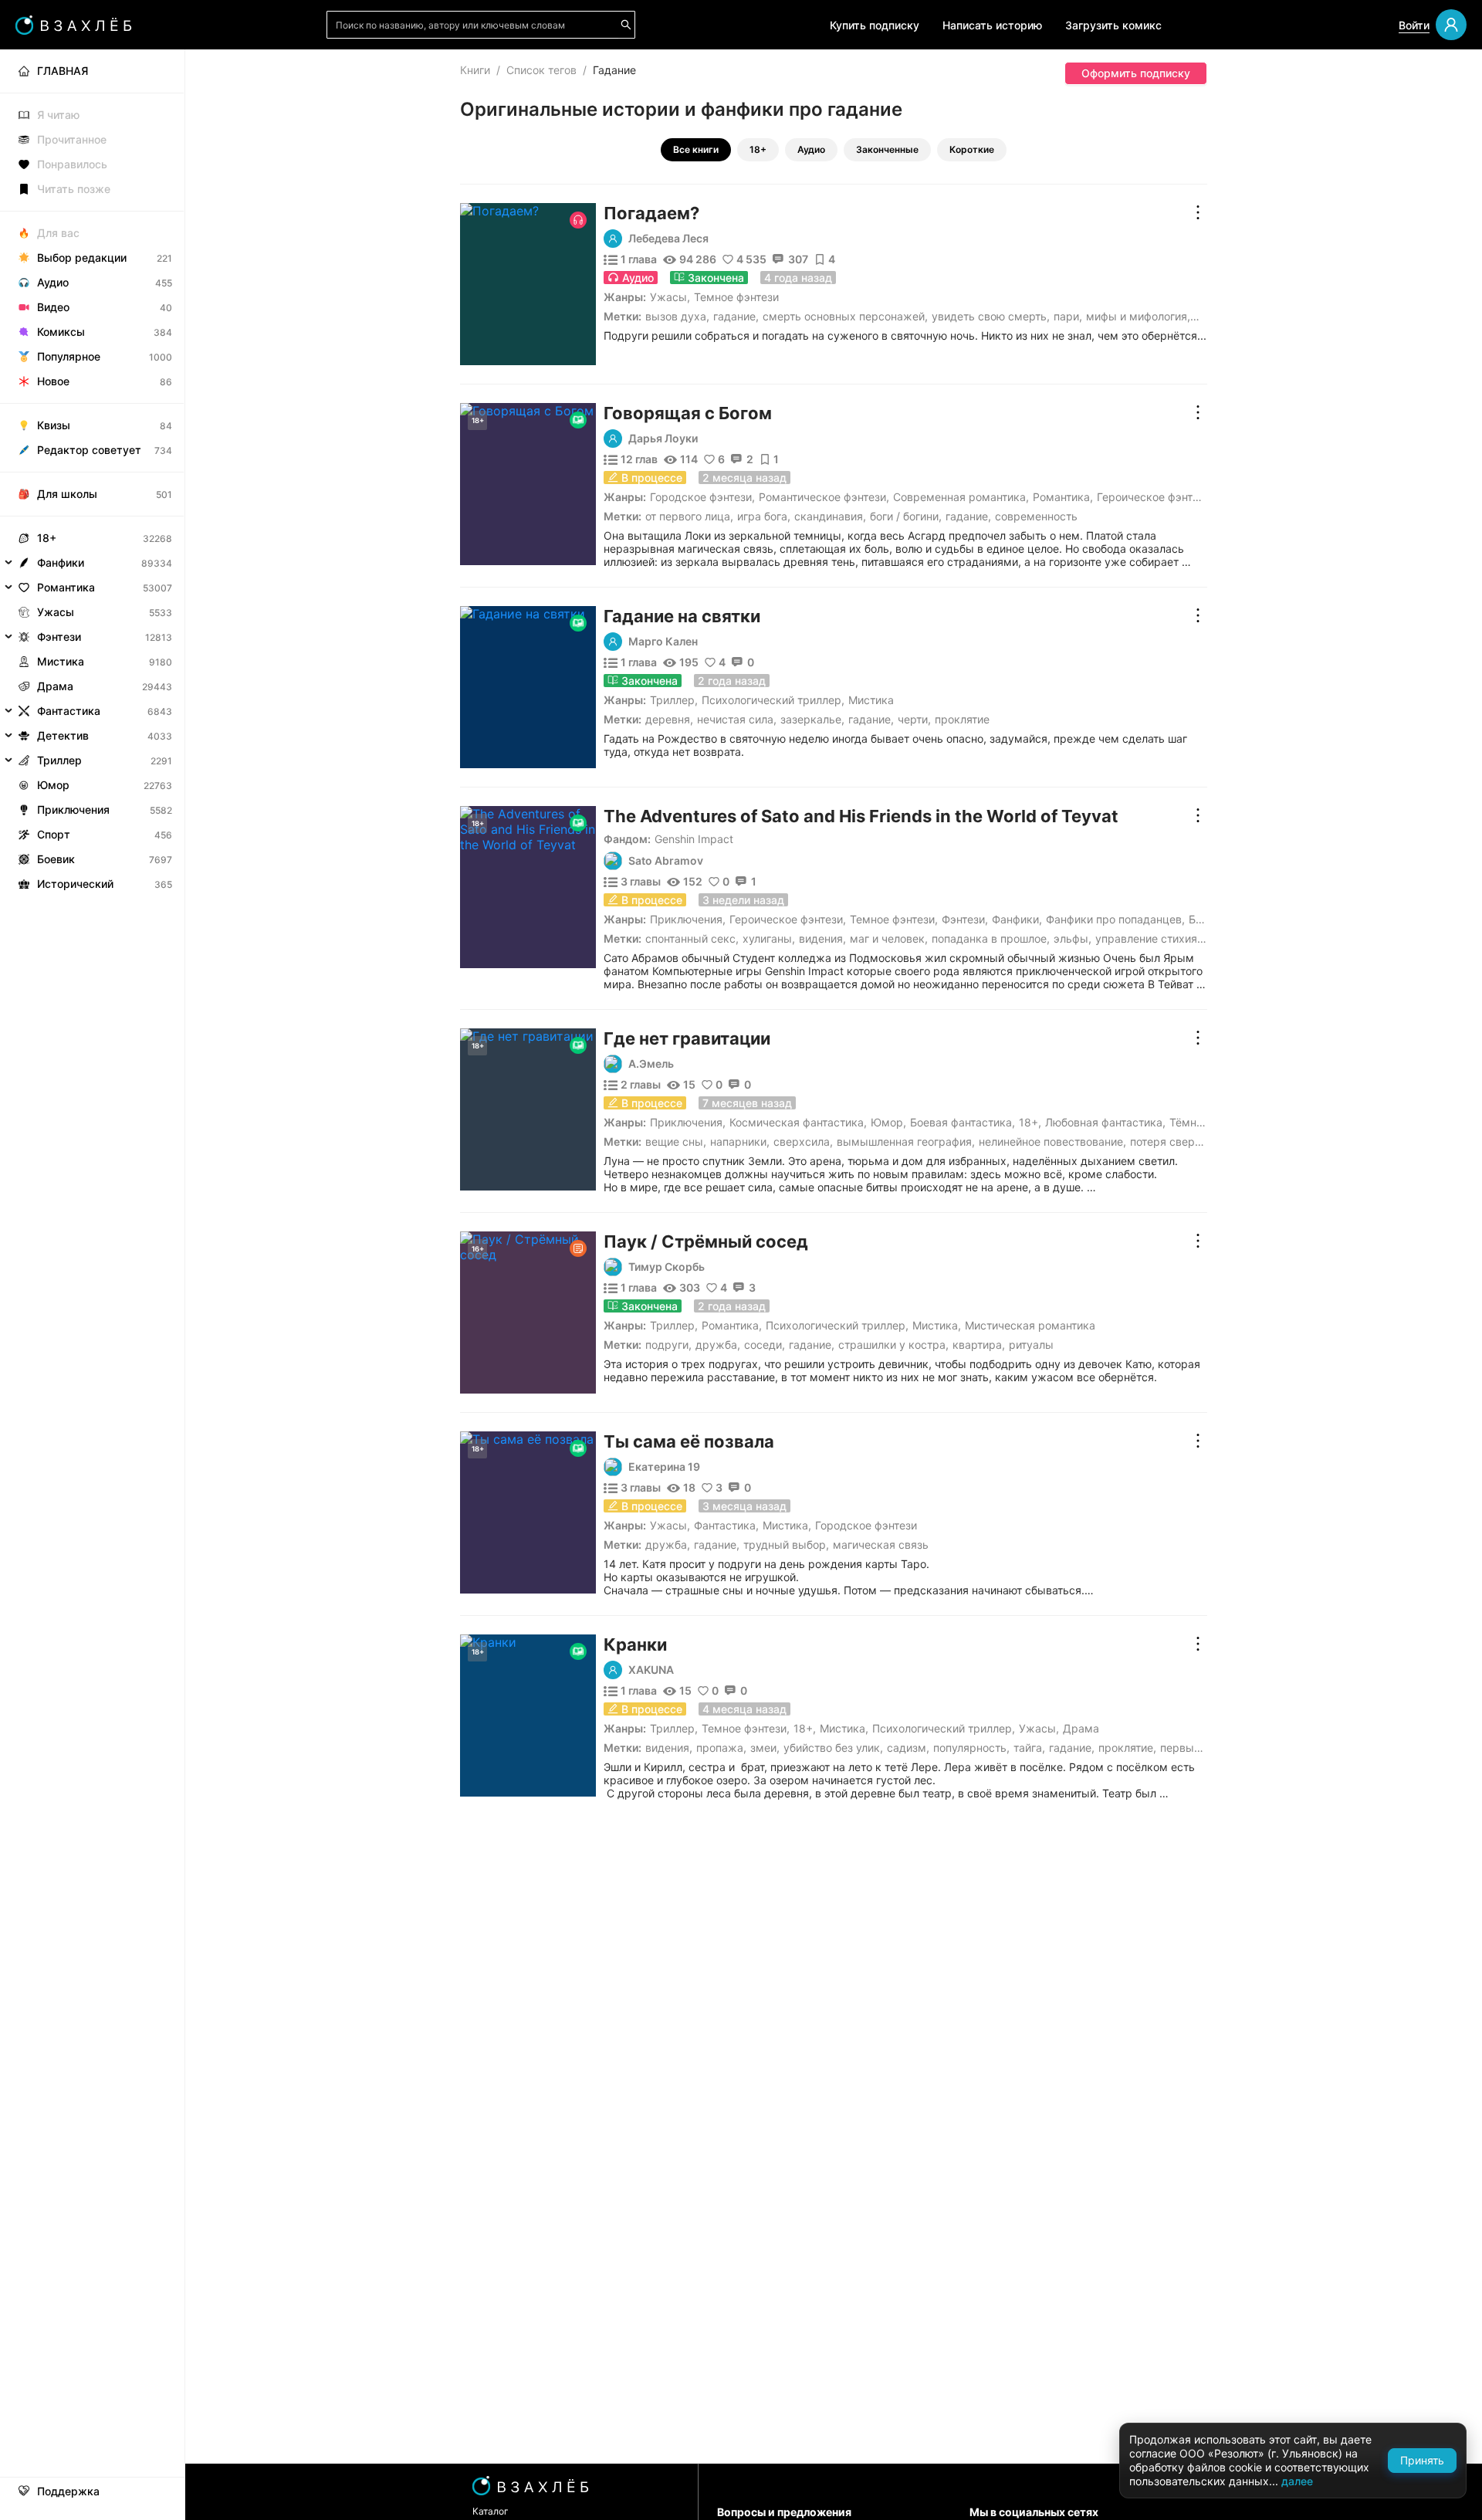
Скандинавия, (830, 516)
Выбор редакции (82, 257)
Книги (475, 70)
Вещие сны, (676, 1141)
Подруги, (668, 1345)
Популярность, (971, 1748)
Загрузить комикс (1113, 25)
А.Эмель (651, 1064)
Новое (53, 381)
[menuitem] (92, 71)
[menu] (92, 473)
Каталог (491, 2511)
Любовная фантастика (1104, 1122)
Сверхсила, (803, 1141)
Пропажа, (721, 1748)
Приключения (686, 919)
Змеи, (765, 1748)
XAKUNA (651, 1670)
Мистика (871, 700)
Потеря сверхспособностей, (1204, 1141)
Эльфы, (1073, 938)
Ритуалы (1031, 1345)
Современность (1036, 516)
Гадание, (736, 316)
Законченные (887, 149)
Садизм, (908, 1748)
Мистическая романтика (1030, 1325)
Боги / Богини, (906, 516)
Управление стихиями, (1155, 938)
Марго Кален (663, 642)
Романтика (1061, 497)
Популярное (69, 356)
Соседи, (765, 1345)
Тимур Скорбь (667, 1267)
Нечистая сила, (737, 719)
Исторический (75, 884)
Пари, (1068, 316)
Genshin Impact (694, 839)
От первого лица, (689, 516)
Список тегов (541, 70)
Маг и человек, (889, 938)
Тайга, (1029, 1748)
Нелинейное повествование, (1052, 1141)
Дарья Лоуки (663, 439)
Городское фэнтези (701, 497)
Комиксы (61, 332)
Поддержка (68, 2491)
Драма (1081, 1728)
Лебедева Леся (668, 239)
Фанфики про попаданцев (1114, 919)
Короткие (972, 149)
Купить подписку (875, 25)
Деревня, (669, 719)
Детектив (63, 735)
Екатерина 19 (664, 1467)
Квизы (54, 425)
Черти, (914, 719)
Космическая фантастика (797, 1122)
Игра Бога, (764, 516)
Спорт (54, 834)
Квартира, (979, 1345)
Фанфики (1015, 919)
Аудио (811, 149)
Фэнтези (963, 919)
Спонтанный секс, (692, 938)
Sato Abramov (666, 861)
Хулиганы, (769, 938)
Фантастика (725, 1525)
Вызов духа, (677, 316)
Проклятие (962, 719)
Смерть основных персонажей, (845, 316)
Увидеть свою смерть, (991, 316)
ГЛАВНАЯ (63, 71)
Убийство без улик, (833, 1748)
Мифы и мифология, (1138, 316)
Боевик (56, 859)
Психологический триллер (771, 700)
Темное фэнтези (736, 297)
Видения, (822, 938)
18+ (758, 149)
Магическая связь (881, 1545)
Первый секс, (1196, 1748)
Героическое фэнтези (1154, 497)
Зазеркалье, (812, 719)
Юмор (887, 1122)
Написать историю (992, 25)
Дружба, (718, 1345)
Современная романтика (959, 497)
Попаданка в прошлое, (991, 938)
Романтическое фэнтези (822, 497)
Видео (53, 307)
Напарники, (740, 1141)
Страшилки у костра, (893, 1345)
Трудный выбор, (786, 1545)
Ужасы (668, 297)
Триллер (672, 700)
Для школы (67, 494)
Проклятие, (1127, 1748)
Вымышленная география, (906, 1141)
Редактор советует (89, 450)
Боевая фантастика (961, 1122)
